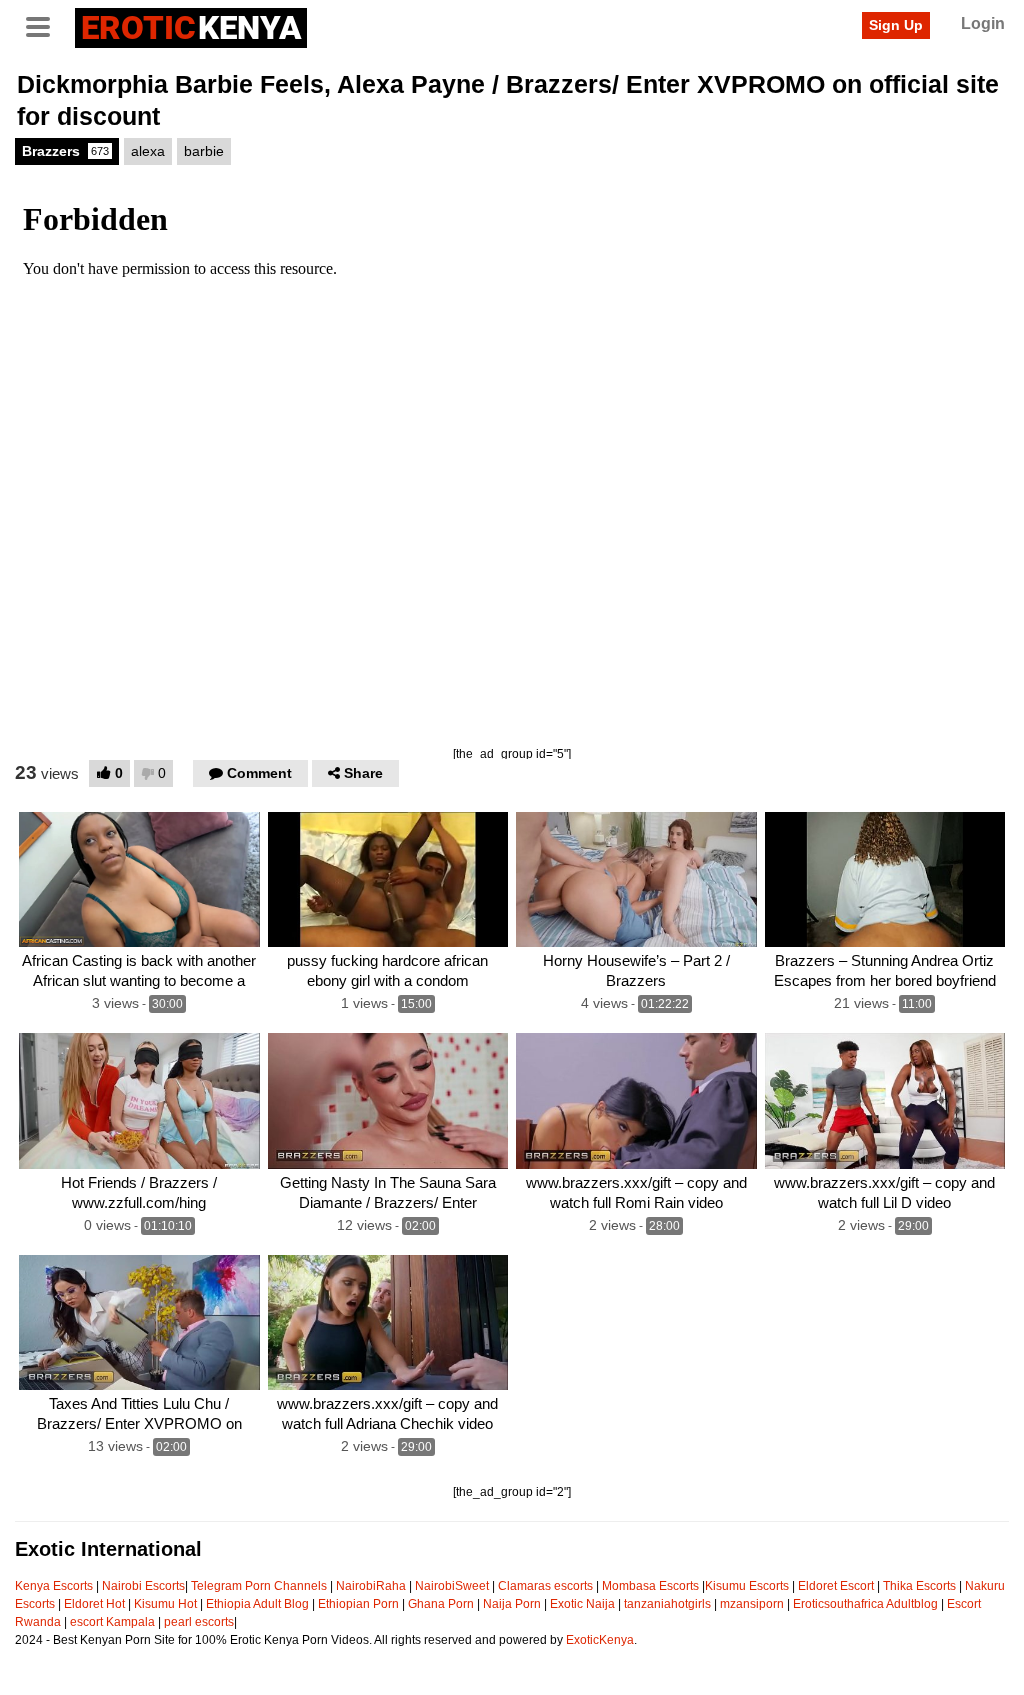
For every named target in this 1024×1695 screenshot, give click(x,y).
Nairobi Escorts (143, 1586)
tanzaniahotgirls (667, 1604)
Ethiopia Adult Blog (257, 1604)
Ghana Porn (441, 1604)
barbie (204, 151)
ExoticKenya (600, 1640)
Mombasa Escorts (650, 1586)
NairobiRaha (371, 1586)
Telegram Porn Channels (260, 1586)
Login (983, 23)
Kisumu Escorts (747, 1586)
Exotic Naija (582, 1604)
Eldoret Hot (94, 1604)
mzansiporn (752, 1604)
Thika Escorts (919, 1586)
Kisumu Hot (165, 1604)
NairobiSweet (452, 1586)
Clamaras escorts (545, 1586)
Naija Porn (512, 1604)
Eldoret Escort (836, 1586)
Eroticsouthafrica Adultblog (865, 1604)
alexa (148, 151)
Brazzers (65, 151)
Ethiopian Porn (358, 1604)
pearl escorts (199, 1622)
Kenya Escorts (54, 1586)
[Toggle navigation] (45, 25)
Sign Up (896, 25)
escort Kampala (112, 1622)
